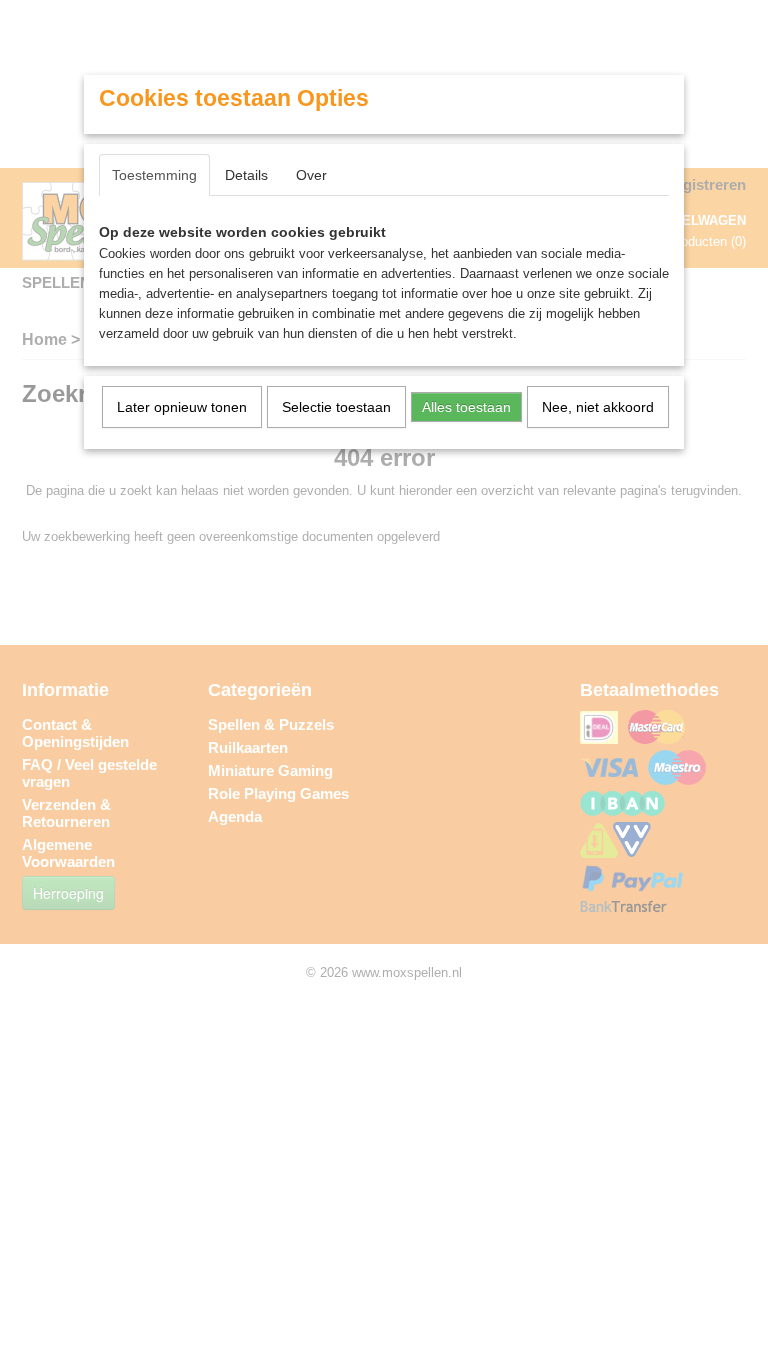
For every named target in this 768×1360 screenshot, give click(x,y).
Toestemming (154, 175)
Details (246, 175)
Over (311, 175)
